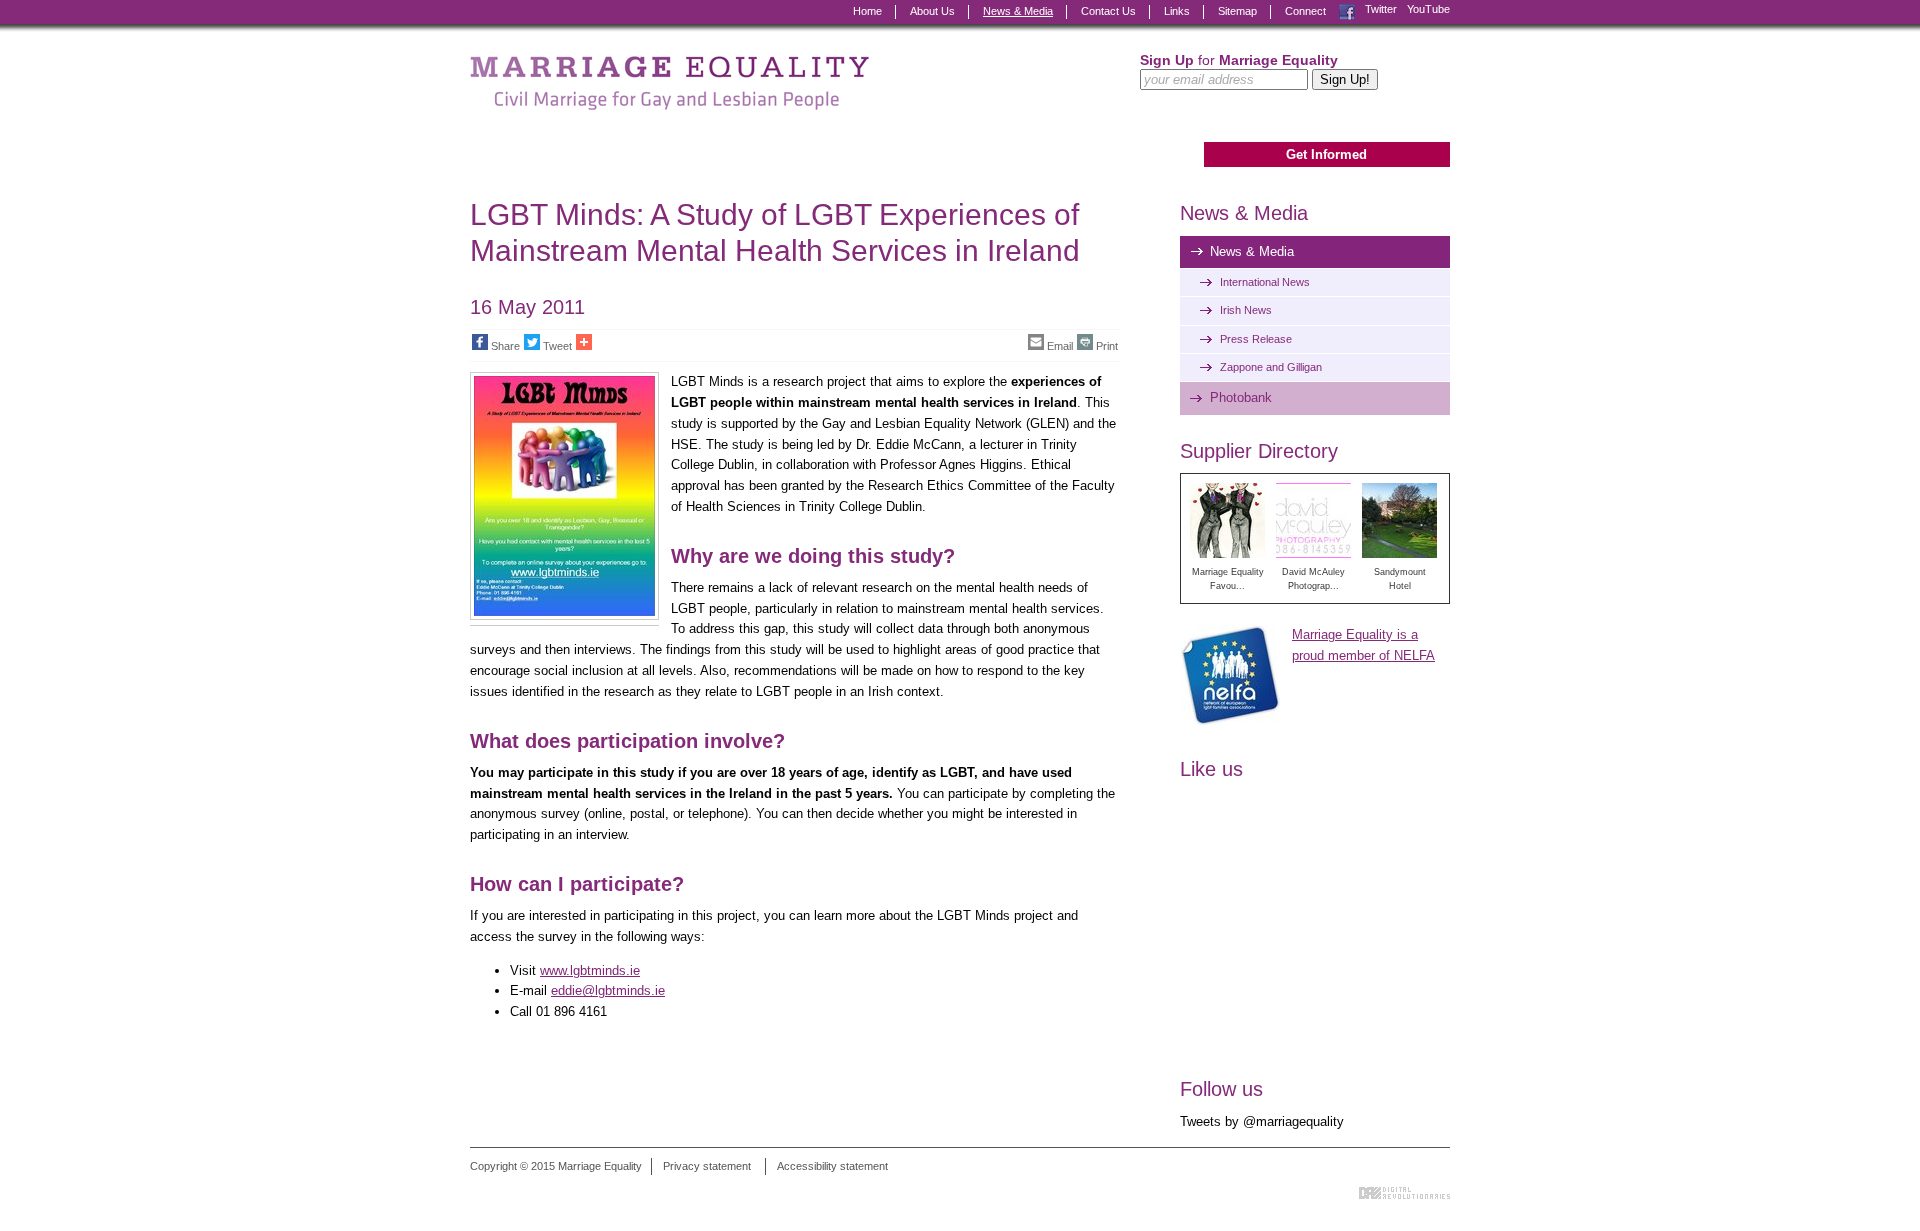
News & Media (1018, 11)
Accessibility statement (832, 1166)
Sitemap (1237, 11)
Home (867, 11)
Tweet (557, 346)
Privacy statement (707, 1166)
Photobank (1241, 397)
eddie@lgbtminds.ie (608, 990)
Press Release (1256, 339)
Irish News (1246, 310)
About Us (932, 11)
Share (505, 346)
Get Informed (1326, 154)
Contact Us (1108, 11)
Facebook (1347, 9)
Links (1177, 11)
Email (1060, 346)
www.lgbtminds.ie (590, 970)
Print (1107, 346)
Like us (1211, 769)
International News (1265, 282)
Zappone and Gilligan (1271, 367)
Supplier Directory (1259, 451)
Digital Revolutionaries (1404, 1193)
